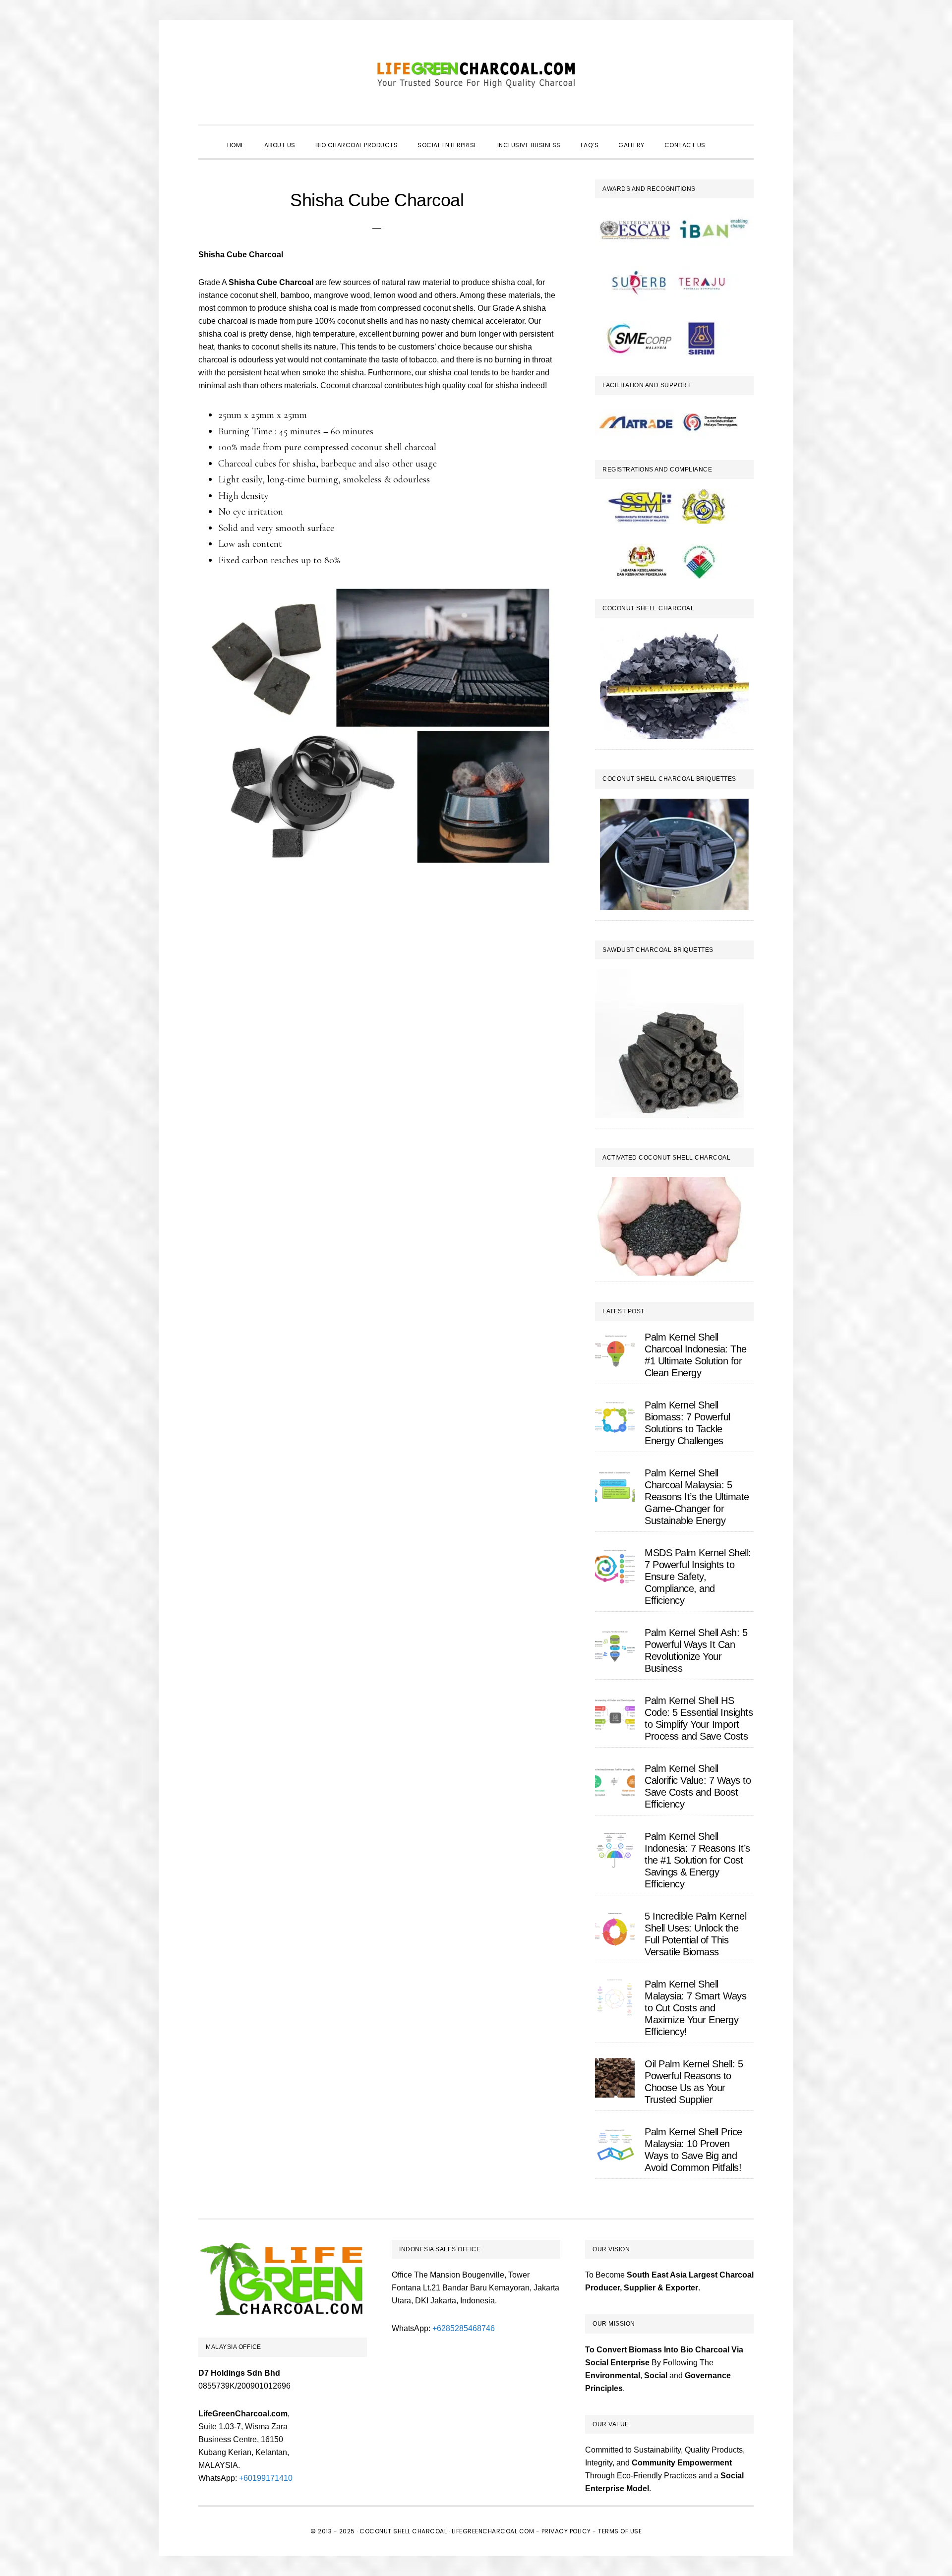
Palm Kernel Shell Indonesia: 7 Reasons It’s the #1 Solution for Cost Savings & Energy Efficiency (697, 1860)
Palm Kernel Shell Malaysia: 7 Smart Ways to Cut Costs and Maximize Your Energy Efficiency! (695, 2008)
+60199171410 (266, 2478)
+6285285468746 (464, 2328)
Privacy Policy (566, 2531)
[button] (725, 136)
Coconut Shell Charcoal (403, 2531)
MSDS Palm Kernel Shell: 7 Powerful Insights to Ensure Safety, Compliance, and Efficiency (698, 1577)
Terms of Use (620, 2531)
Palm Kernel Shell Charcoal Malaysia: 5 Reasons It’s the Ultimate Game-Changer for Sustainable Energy (697, 1497)
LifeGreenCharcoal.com (476, 74)
